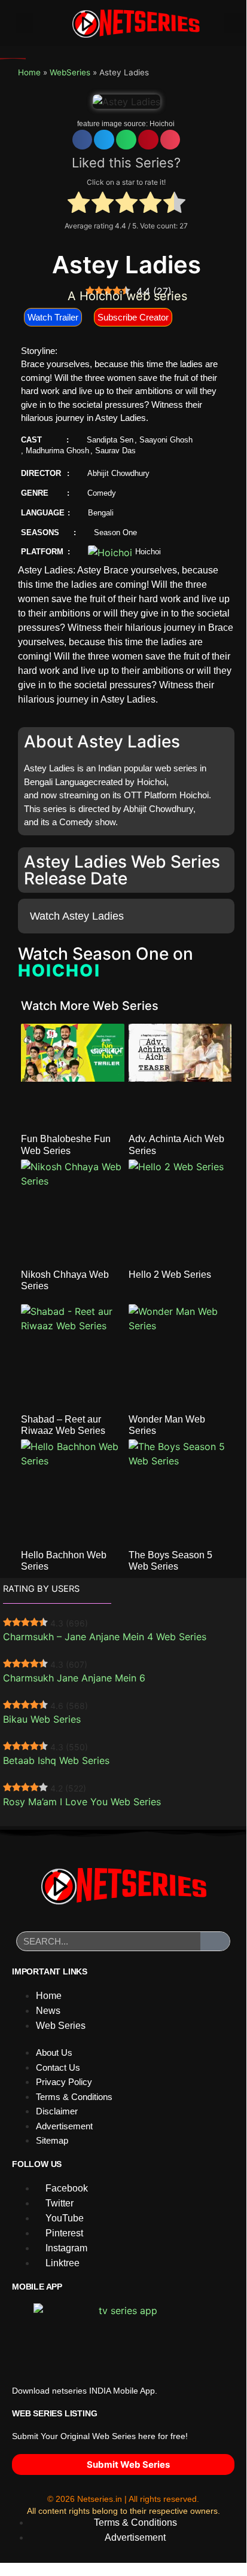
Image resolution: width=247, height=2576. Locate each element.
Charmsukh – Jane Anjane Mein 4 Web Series (105, 1637)
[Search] (215, 1941)
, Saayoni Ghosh (164, 440)
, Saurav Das (113, 451)
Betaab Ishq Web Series (56, 1760)
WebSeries (70, 72)
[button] (25, 23)
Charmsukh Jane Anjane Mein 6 (74, 1678)
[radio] (79, 204)
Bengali (101, 513)
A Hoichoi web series (127, 296)
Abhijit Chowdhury (118, 473)
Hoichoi (162, 124)
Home (29, 72)
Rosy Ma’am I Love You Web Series (82, 1802)
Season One (115, 532)
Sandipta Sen (110, 440)
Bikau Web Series (42, 1719)
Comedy (102, 493)
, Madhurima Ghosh (55, 451)
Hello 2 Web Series (170, 1275)
